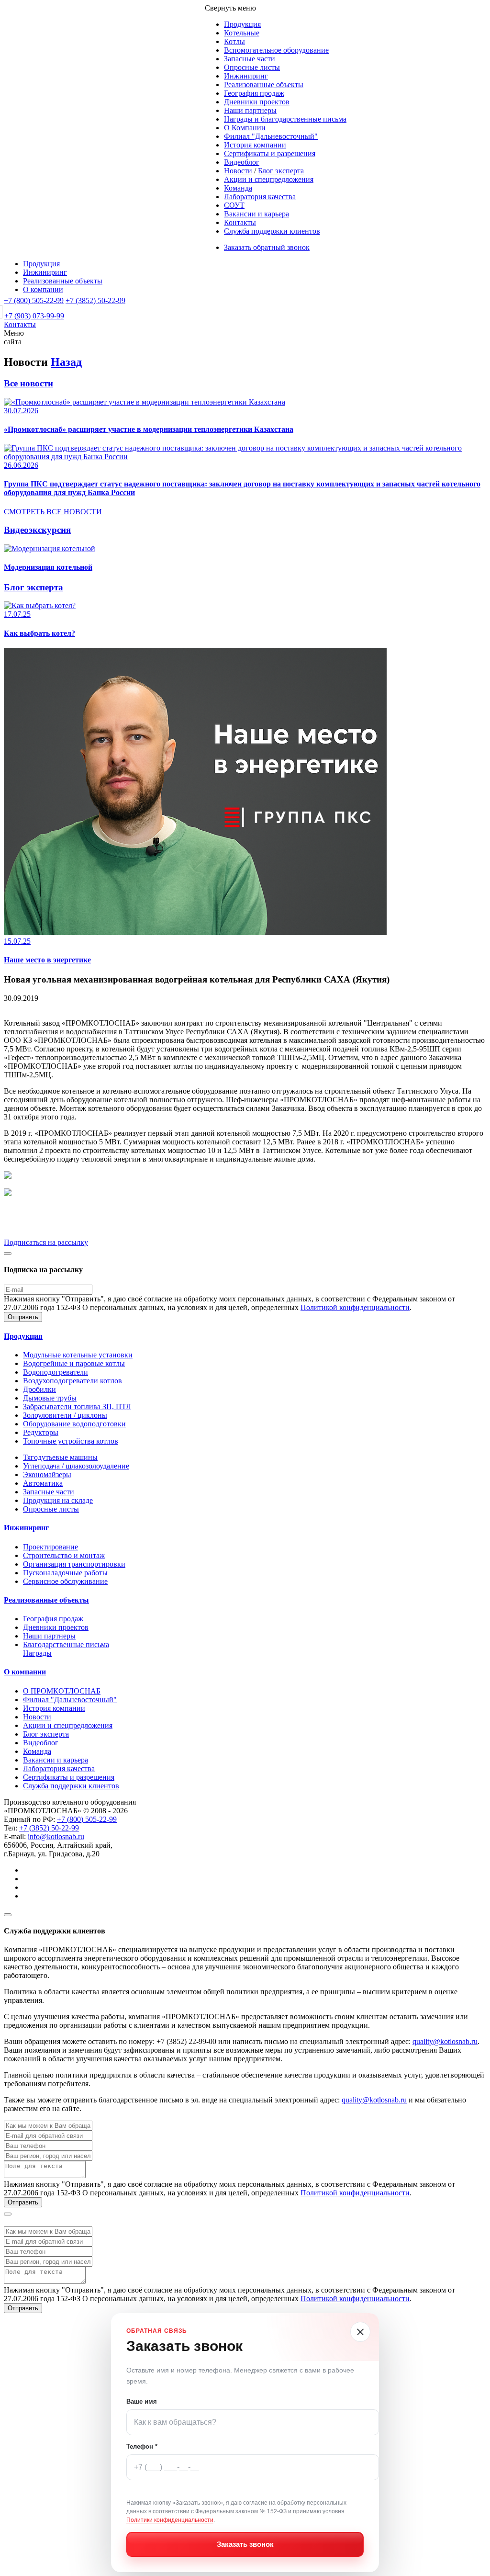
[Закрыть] (360, 2332)
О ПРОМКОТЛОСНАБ (62, 1691)
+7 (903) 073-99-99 (34, 316)
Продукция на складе (58, 1500)
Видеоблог (242, 162)
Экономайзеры (47, 1474)
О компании (43, 289)
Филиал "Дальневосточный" (271, 136)
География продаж (254, 93)
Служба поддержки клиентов (272, 231)
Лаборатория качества (260, 197)
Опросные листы (252, 67)
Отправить (23, 1317)
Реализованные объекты (264, 85)
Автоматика (43, 1483)
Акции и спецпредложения (269, 179)
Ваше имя (142, 2401)
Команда (238, 188)
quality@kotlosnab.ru (445, 2041)
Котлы (234, 41)
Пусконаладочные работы (65, 1573)
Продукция (242, 24)
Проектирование (50, 1547)
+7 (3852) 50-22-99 (95, 300)
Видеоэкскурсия (37, 530)
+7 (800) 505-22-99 (34, 300)
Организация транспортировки (74, 1564)
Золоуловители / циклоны (65, 1415)
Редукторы (41, 1432)
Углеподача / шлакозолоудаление (76, 1466)
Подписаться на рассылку (46, 1242)
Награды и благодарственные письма (285, 119)
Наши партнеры (250, 110)
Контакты (240, 222)
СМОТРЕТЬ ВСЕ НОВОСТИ (53, 512)
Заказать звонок (245, 2544)
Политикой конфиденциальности (355, 1307)
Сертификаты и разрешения (270, 153)
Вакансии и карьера (256, 214)
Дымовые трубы (50, 1398)
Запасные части (250, 59)
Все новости (28, 383)
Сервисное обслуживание (65, 1581)
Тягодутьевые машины (60, 1457)
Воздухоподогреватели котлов (72, 1381)
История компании (255, 145)
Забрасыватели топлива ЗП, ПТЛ (77, 1407)
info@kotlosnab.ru (56, 1836)
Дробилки (39, 1389)
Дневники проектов (257, 102)
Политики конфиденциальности (170, 2520)
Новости (238, 171)
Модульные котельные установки (78, 1355)
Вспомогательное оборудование (276, 50)
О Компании (245, 128)
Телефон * (142, 2446)
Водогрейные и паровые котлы (74, 1363)
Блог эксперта (281, 171)
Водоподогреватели (56, 1372)
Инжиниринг (246, 76)
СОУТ (234, 205)
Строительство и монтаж (64, 1555)
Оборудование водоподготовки (74, 1424)
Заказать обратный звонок (267, 247)
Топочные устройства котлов (71, 1441)
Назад (66, 362)
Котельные (242, 33)
